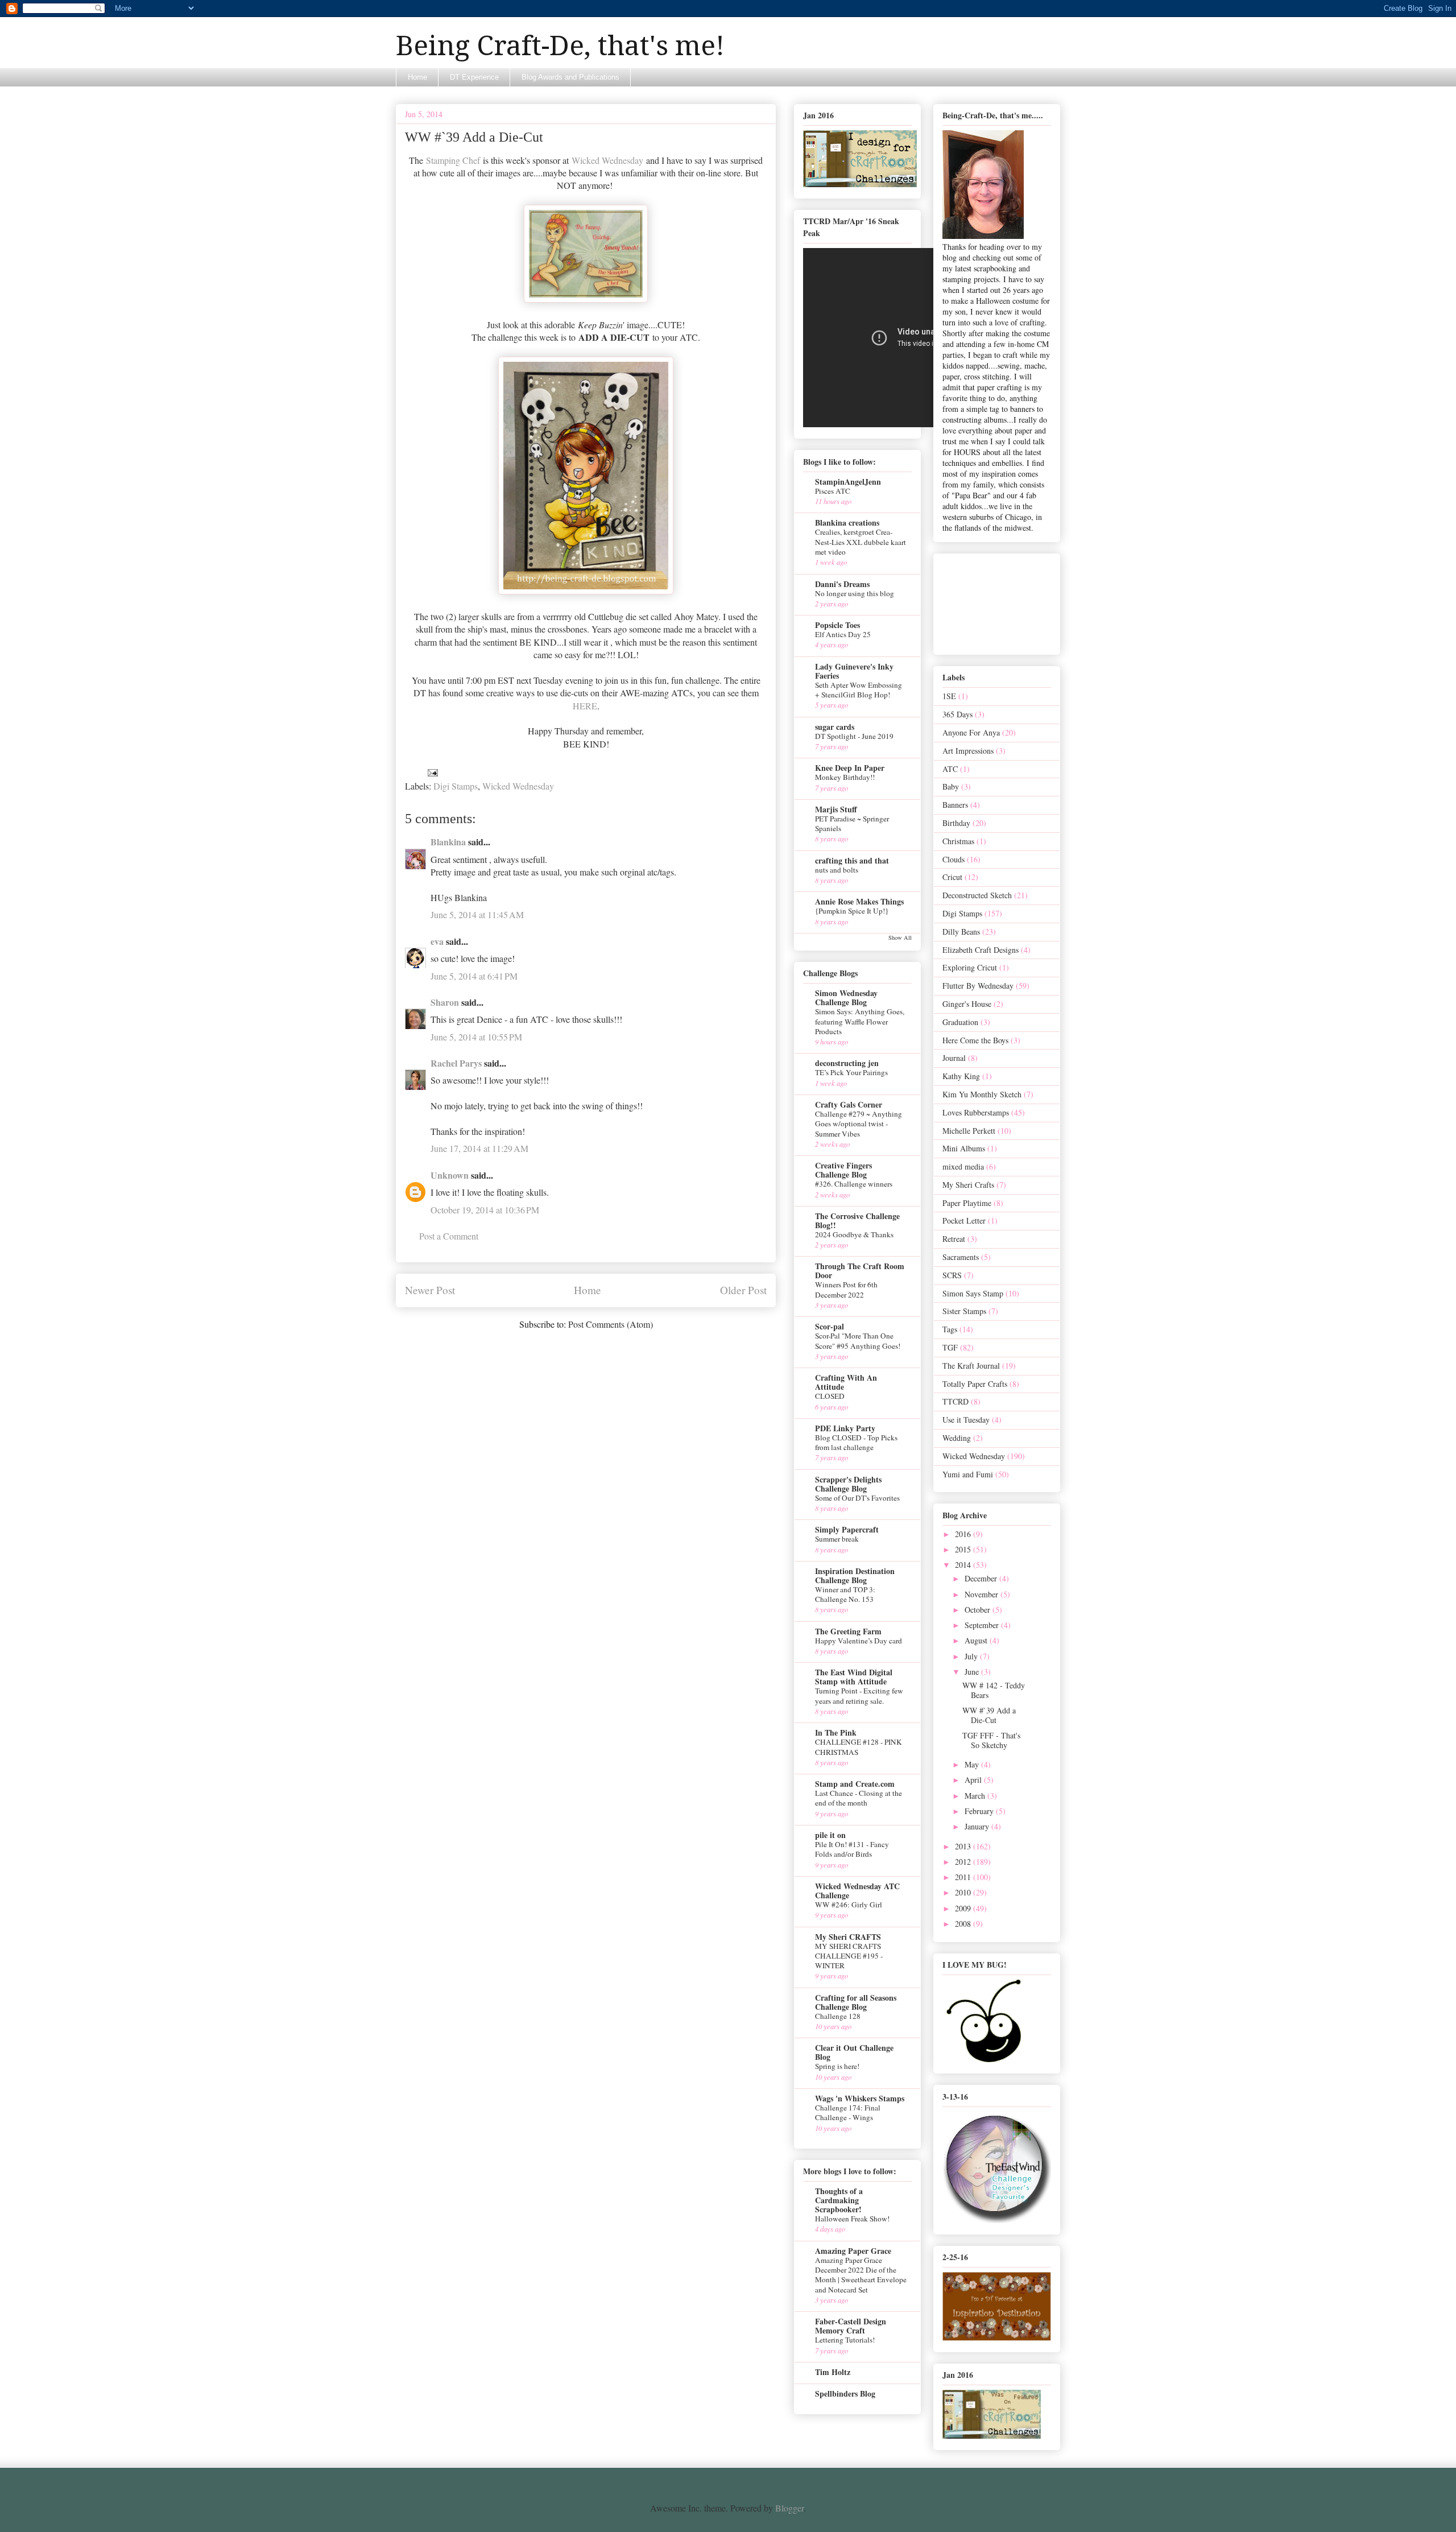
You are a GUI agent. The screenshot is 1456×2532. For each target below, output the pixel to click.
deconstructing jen (847, 1063)
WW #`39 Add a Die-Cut (989, 1715)
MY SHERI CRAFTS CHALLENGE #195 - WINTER (849, 1956)
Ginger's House (967, 1004)
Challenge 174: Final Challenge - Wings (848, 2112)
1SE (949, 696)
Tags (950, 1329)
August (977, 1640)
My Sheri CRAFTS (848, 1937)
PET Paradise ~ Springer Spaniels (852, 823)
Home (417, 77)
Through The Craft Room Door (860, 1271)
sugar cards (835, 727)
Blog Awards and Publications (570, 77)
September (983, 1625)
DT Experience (474, 77)
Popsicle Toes (837, 625)
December (982, 1578)
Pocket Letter (964, 1220)
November (983, 1594)
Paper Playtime (967, 1203)
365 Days (957, 714)
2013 (964, 1846)
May (973, 1764)
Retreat (954, 1239)
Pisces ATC (833, 491)
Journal (954, 1058)
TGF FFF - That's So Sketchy (991, 1740)
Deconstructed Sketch (977, 895)
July (972, 1656)
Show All (900, 937)
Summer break (837, 1539)
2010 (964, 1892)
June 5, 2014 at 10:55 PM (476, 1037)
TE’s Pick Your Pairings (851, 1072)
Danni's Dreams (842, 584)
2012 (964, 1862)
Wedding (957, 1438)
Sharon (445, 1002)
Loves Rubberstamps (976, 1112)
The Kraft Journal (971, 1366)
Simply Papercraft (847, 1529)
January (978, 1826)
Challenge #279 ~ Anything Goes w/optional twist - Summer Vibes (859, 1124)
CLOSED (830, 1396)
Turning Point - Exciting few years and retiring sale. (859, 1695)
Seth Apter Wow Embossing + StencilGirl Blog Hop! (859, 690)
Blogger (789, 2508)
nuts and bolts (837, 870)
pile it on (830, 1835)
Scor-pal (830, 1326)
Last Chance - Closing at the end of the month (859, 1798)
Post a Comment (449, 1236)
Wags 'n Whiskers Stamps (860, 2098)
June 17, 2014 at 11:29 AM (479, 1148)
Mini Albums (964, 1148)
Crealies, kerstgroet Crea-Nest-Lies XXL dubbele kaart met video (861, 542)
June (973, 1672)
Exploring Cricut (970, 967)
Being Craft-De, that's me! (560, 46)
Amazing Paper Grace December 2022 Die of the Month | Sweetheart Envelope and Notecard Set (861, 2275)
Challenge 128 (838, 2016)
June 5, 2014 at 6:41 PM (474, 976)
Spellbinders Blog (845, 2393)
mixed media (963, 1166)
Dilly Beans (961, 932)
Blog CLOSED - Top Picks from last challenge (856, 1442)
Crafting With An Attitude (846, 1382)
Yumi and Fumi (968, 1474)
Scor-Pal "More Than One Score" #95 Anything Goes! (858, 1341)
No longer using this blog (855, 593)
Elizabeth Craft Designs (981, 950)
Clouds (954, 859)
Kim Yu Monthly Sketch (982, 1094)
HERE (585, 706)
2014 (964, 1565)
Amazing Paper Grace (853, 2251)
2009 (964, 1908)
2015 (964, 1549)
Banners (955, 805)
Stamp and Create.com (855, 1784)
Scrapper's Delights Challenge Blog (848, 1484)
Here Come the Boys (975, 1040)
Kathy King (961, 1076)
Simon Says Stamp (973, 1293)
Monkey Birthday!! (845, 777)
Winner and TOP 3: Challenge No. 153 (845, 1594)
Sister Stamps (964, 1311)
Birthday (956, 823)
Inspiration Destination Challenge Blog (855, 1575)
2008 (964, 1924)
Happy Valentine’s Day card (859, 1641)
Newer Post (430, 1290)
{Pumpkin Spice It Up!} (852, 911)
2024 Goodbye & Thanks (854, 1234)
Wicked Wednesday (607, 160)
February (980, 1811)
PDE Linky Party (845, 1428)
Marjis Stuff (836, 809)
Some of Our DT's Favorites (857, 1498)
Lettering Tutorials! (845, 2340)
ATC (950, 769)
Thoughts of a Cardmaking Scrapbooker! (839, 2200)
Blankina (448, 842)
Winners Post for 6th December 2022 (846, 1289)
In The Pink (836, 1732)
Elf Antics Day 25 (843, 634)
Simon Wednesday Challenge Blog (846, 997)
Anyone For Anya (971, 732)
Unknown (450, 1175)
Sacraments (961, 1257)
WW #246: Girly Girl (849, 1905)
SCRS (952, 1275)
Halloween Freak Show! (852, 2219)
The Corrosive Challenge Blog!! (857, 1220)
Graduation (960, 1022)
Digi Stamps (456, 786)
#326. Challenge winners (854, 1184)
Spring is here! (837, 2066)
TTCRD (955, 1401)
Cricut (952, 877)
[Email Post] (432, 771)
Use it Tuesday (966, 1420)
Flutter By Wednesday (978, 986)
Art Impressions (968, 751)
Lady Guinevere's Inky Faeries (854, 671)
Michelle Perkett (969, 1131)
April (974, 1780)
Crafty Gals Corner (849, 1104)
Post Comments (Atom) (611, 1324)
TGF (950, 1347)
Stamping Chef (453, 160)
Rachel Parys (456, 1063)
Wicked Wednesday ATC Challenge (857, 1891)
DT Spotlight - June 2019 (854, 736)
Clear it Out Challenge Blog (854, 2052)
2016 (964, 1534)
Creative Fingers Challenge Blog (843, 1170)
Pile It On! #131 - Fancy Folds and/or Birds (852, 1849)
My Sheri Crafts (968, 1185)
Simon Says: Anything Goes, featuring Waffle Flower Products (860, 1021)
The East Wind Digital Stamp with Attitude (854, 1677)
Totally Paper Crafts (975, 1384)
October (979, 1610)
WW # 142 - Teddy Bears (994, 1690)
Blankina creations (847, 522)
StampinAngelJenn (848, 482)
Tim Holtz (833, 2372)
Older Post (743, 1290)
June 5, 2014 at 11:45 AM (477, 914)
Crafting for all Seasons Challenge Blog (856, 2002)
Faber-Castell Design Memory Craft (851, 2326)
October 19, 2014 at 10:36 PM (485, 1210)
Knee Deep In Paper (850, 768)
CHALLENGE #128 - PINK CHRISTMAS (859, 1747)
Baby (951, 786)
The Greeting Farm (848, 1631)
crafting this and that (852, 860)
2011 (964, 1877)
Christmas (958, 841)
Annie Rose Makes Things (859, 901)
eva (437, 941)
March (976, 1796)
